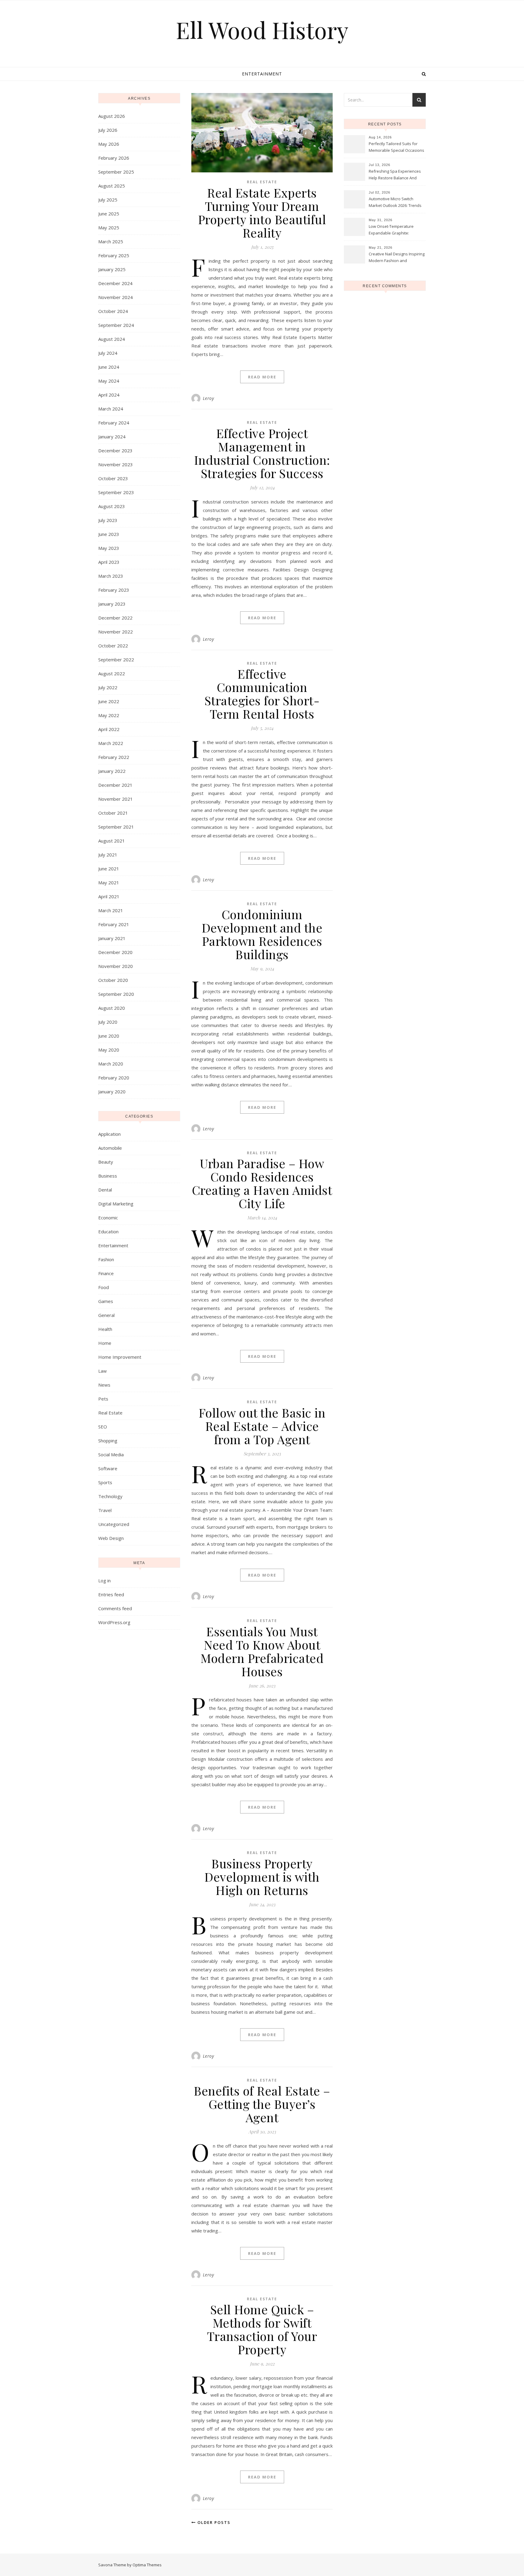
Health (105, 1329)
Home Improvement (120, 1357)
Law (102, 1371)
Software (108, 1468)
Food (104, 1287)
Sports (105, 1482)
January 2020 (112, 1092)
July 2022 (108, 687)
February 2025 (114, 255)
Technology (110, 1496)
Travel (105, 1510)
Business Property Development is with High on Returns (262, 1877)
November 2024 (116, 297)
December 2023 (115, 450)
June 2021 (109, 869)
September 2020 (116, 994)
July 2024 (108, 353)
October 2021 (113, 813)
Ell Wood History (262, 30)
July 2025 (108, 200)
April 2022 (109, 729)
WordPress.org (114, 1622)
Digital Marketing (116, 1204)
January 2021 (112, 938)
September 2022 (116, 660)
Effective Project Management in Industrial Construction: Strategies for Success (262, 453)
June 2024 (109, 367)
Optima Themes (147, 2565)
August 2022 (112, 673)
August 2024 (112, 339)
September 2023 (116, 492)
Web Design (111, 1538)
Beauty (106, 1162)
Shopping (108, 1441)
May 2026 (109, 144)
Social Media (111, 1454)
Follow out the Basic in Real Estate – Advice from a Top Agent (262, 1426)
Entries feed (111, 1594)
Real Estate (110, 1413)
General (106, 1315)
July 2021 (108, 855)
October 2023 (113, 478)
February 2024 (114, 423)
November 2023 (116, 464)
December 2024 (115, 283)
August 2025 (112, 186)
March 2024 (111, 409)
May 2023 (109, 548)
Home (105, 1343)
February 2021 (114, 924)
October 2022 (113, 646)
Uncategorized (114, 1524)
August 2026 (112, 116)
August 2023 (112, 506)
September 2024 (116, 325)
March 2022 (111, 743)
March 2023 (111, 576)
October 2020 (113, 980)
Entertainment (262, 74)
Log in (104, 1581)
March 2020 (111, 1064)
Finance (106, 1273)
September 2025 (116, 172)
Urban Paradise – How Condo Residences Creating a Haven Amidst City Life (262, 1183)
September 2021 (116, 827)
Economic (108, 1218)
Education (108, 1231)
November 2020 (116, 966)
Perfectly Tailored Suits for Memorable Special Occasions (396, 147)
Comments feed (115, 1608)
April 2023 (109, 562)
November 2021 (116, 799)
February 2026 (114, 158)
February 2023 (114, 590)
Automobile (110, 1148)
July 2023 (108, 520)
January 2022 (112, 771)
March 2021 (111, 910)
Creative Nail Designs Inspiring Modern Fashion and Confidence (397, 258)
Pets (103, 1399)
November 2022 (116, 632)
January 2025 (112, 269)
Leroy (208, 398)
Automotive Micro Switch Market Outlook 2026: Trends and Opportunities (395, 203)
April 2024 (109, 395)
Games (106, 1301)
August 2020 (112, 1008)
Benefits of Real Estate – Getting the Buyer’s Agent (262, 2104)
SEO (103, 1427)
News (104, 1385)
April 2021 (109, 896)
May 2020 (109, 1050)
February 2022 (114, 757)
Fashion (106, 1259)
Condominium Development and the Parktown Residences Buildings (262, 934)
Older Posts (213, 2522)
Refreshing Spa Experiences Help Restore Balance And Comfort (395, 175)
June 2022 (109, 701)
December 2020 (115, 952)
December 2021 (115, 785)
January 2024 (112, 437)
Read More (262, 377)
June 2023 (109, 534)
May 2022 (109, 715)
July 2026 (108, 130)
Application (109, 1134)
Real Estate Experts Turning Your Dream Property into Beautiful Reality (262, 213)
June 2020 (109, 1036)
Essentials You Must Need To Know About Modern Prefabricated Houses (262, 1651)
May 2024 (109, 381)
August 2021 (112, 841)
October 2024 (113, 311)
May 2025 (109, 228)
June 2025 (109, 214)
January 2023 (112, 604)
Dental (105, 1190)
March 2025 (111, 241)
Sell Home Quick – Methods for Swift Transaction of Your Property (262, 2329)
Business (108, 1176)
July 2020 (108, 1022)
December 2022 (115, 618)
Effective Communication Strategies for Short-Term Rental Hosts (262, 694)
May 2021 (109, 882)
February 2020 (114, 1078)
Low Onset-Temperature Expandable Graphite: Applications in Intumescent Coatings (394, 230)
